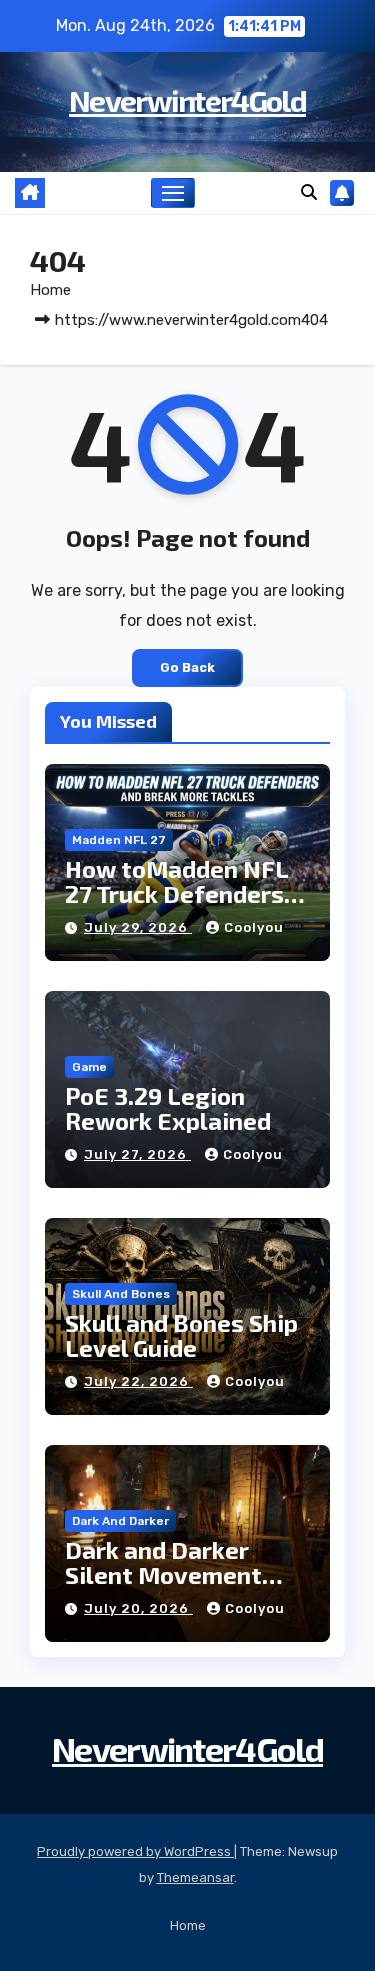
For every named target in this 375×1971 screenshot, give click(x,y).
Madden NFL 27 (119, 840)
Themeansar (195, 1877)
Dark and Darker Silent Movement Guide (163, 1574)
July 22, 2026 (138, 1381)
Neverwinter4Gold (187, 100)
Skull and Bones (121, 1294)
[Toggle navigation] (173, 193)
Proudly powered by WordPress (135, 1851)
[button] (309, 192)
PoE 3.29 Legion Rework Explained (168, 1108)
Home (50, 290)
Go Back (187, 667)
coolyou (254, 927)
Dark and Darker (120, 1521)
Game (89, 1067)
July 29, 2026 (138, 927)
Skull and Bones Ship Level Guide (181, 1335)
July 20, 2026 (138, 1608)
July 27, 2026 (137, 1154)
